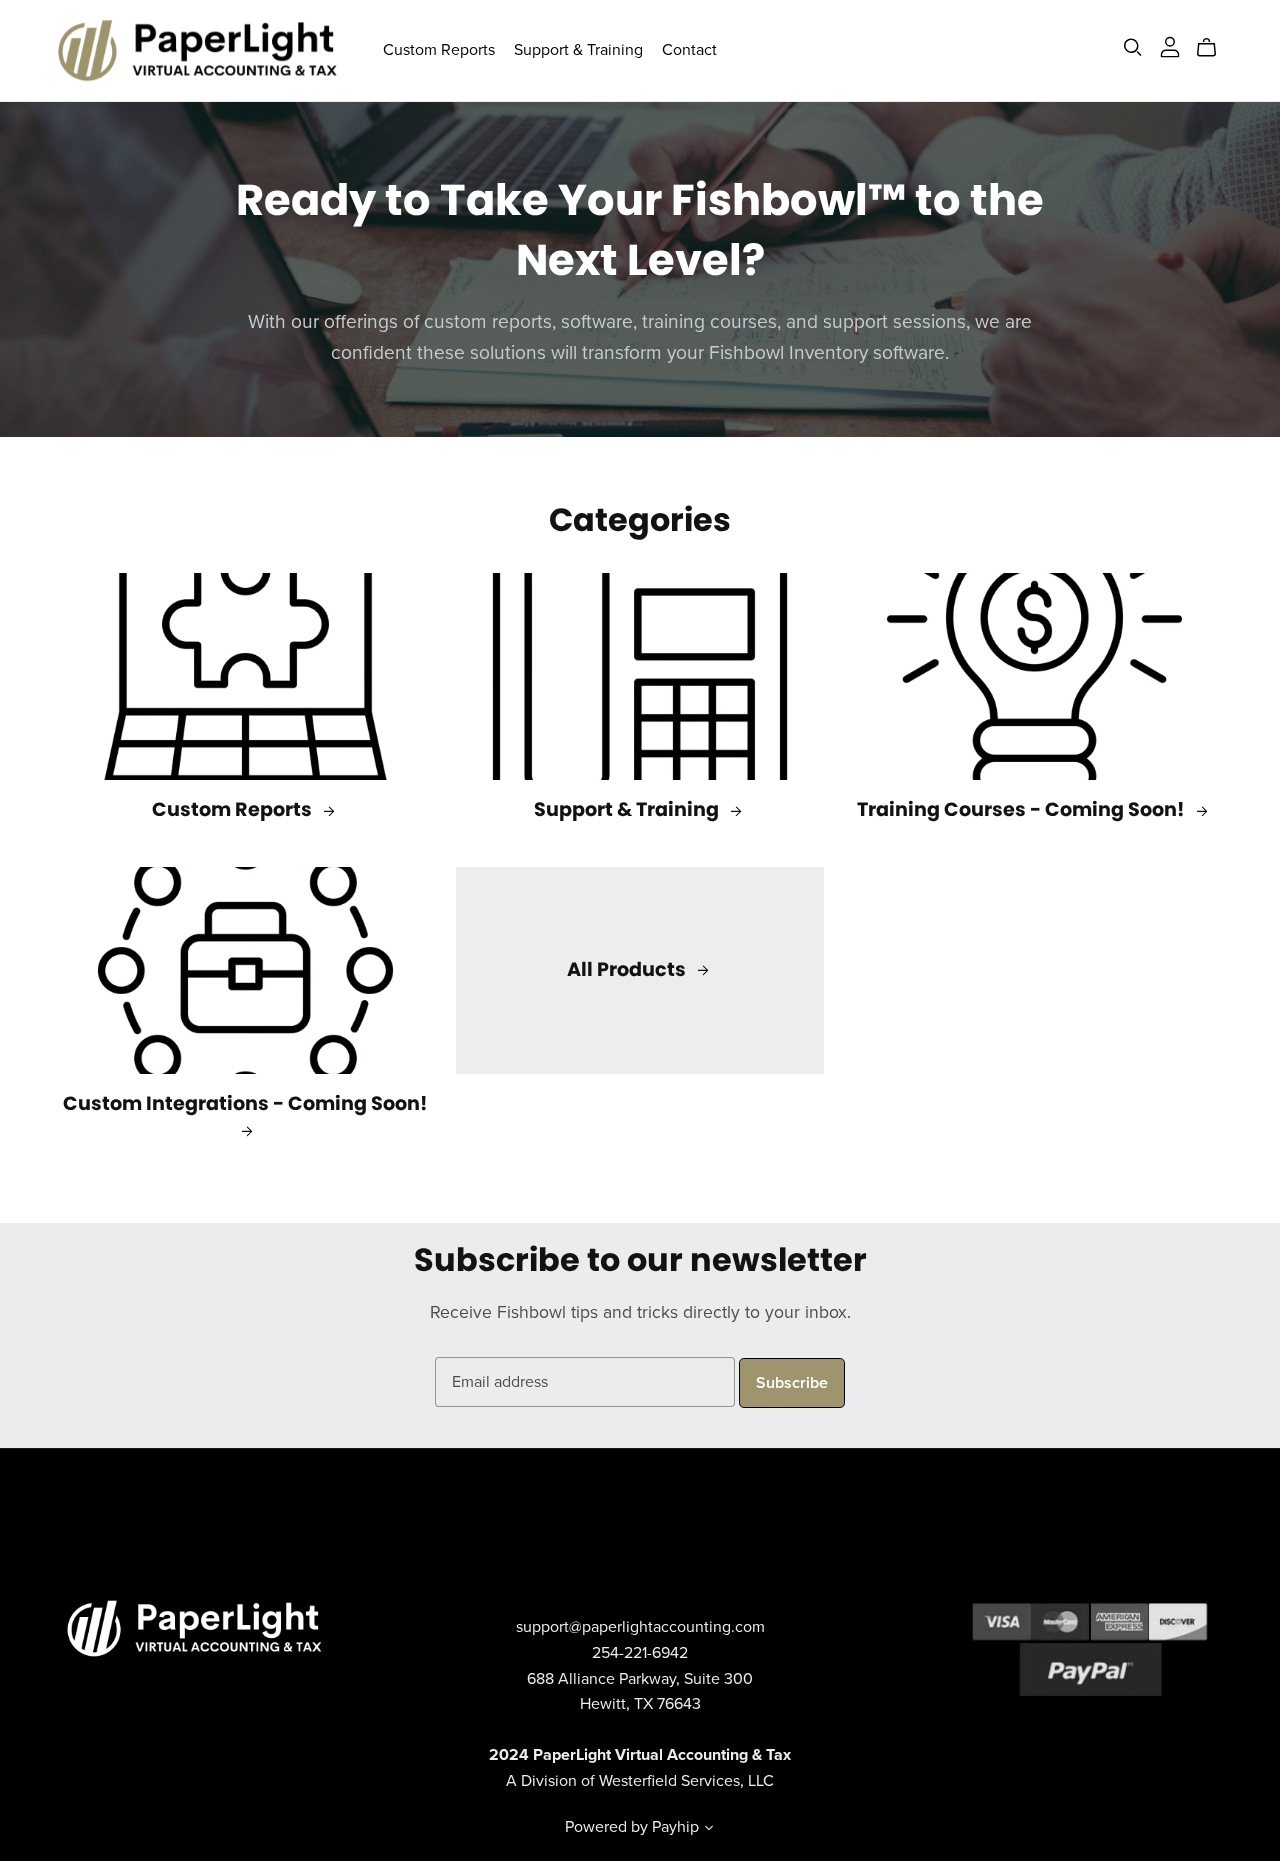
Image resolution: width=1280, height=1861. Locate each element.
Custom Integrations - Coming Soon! (245, 1103)
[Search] (1133, 47)
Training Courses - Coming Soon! (1023, 809)
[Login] (1170, 46)
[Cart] (1214, 48)
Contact (689, 50)
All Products (628, 969)
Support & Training (578, 50)
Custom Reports (439, 50)
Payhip (675, 1827)
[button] (709, 1830)
